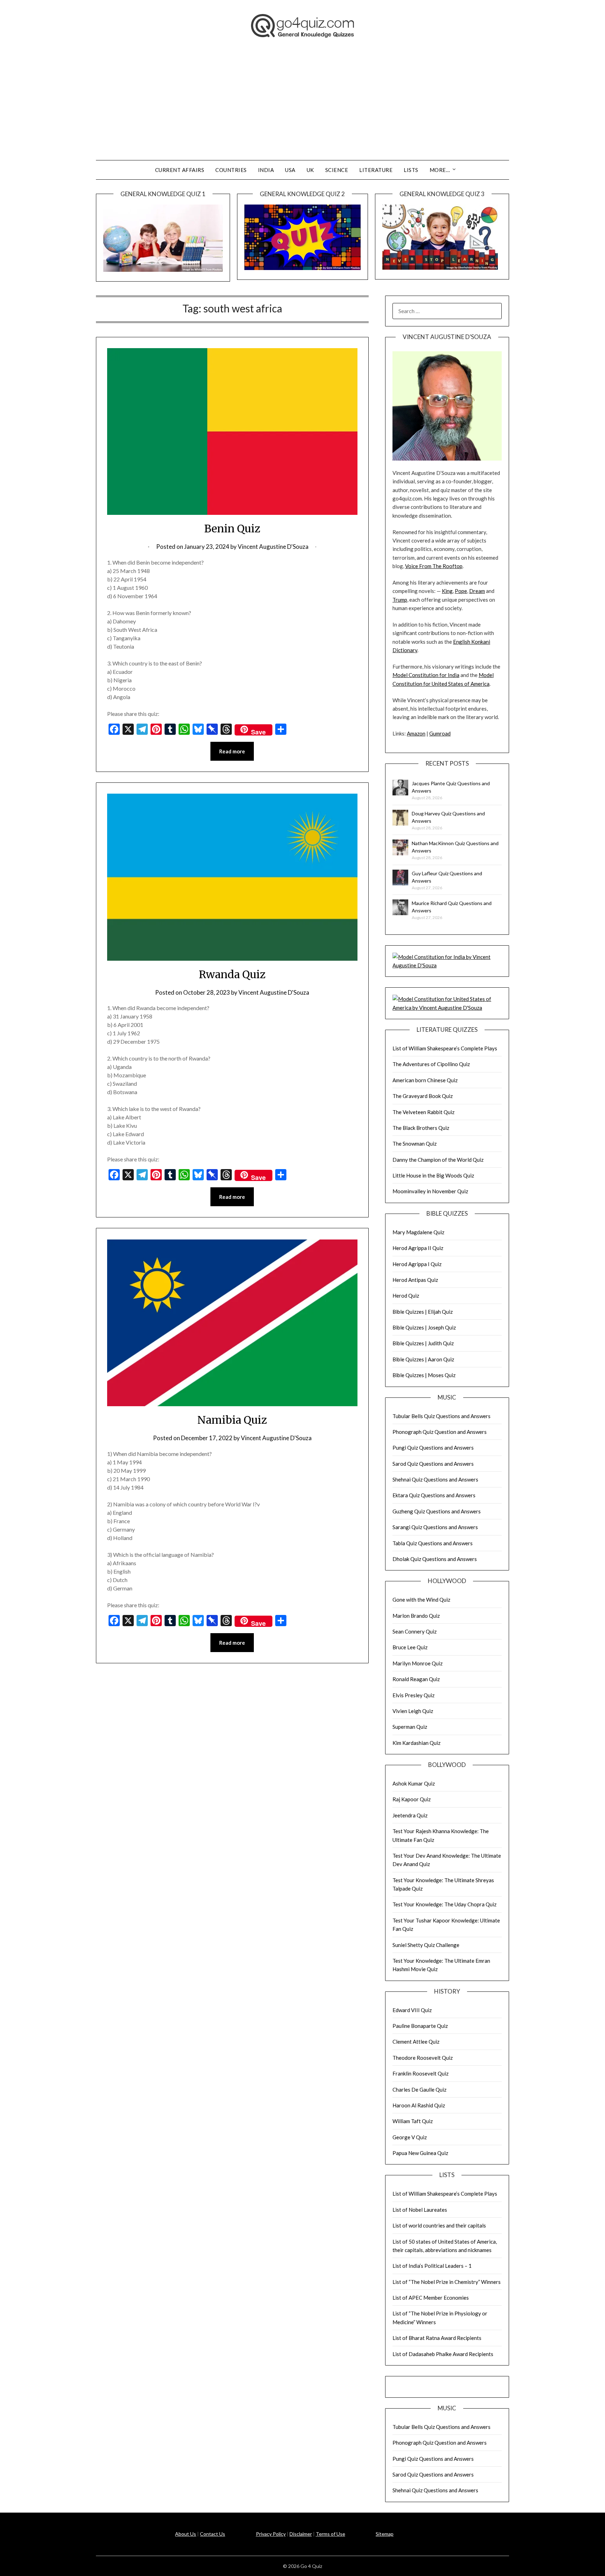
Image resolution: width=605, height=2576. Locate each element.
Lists (411, 170)
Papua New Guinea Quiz (420, 2153)
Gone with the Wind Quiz (421, 1600)
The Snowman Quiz (415, 1144)
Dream (477, 591)
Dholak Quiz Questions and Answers (435, 1559)
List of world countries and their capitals (439, 2225)
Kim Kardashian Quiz (416, 1743)
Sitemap (385, 2534)
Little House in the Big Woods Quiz (433, 1175)
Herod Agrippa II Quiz (418, 1248)
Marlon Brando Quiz (416, 1616)
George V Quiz (410, 2137)
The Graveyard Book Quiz (423, 1096)
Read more (232, 751)
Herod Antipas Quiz (415, 1280)
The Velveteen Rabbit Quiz (423, 1112)
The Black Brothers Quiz (421, 1128)
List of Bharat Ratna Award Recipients (437, 2338)
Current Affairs (180, 170)
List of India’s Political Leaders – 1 (432, 2266)
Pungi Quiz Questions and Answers (433, 1448)
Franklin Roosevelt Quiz (420, 2073)
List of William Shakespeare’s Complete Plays (445, 1048)
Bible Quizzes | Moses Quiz (424, 1375)
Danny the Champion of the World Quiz (438, 1160)
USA (290, 170)
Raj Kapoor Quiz (412, 1799)
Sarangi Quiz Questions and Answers (435, 1527)
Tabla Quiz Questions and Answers (433, 1543)
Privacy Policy (271, 2534)
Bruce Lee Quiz (410, 1647)
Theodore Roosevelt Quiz (423, 2058)
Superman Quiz (410, 1727)
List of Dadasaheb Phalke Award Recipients (443, 2354)
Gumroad (440, 733)
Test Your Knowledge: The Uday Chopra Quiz (444, 1904)
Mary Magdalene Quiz (418, 1232)
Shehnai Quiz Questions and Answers (435, 1479)
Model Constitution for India (426, 675)
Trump (400, 600)
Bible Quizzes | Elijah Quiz (423, 1312)
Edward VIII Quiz (412, 2010)
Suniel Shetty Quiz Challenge (426, 1945)
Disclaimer (301, 2534)
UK (310, 170)
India (266, 170)
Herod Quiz (406, 1296)
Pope (461, 591)
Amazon (416, 733)
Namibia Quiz (232, 1420)
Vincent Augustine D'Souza (273, 547)
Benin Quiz (232, 529)
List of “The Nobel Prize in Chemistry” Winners (447, 2282)
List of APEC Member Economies (431, 2298)
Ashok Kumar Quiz (414, 1783)
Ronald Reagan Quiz (416, 1679)
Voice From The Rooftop (434, 566)
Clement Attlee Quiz (416, 2042)
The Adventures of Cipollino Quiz (431, 1064)
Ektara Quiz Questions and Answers (434, 1495)
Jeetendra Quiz (410, 1815)
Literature (376, 170)
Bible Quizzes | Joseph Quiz (424, 1327)
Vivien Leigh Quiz (413, 1711)
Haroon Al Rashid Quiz (419, 2105)
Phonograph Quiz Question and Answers (440, 1432)
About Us (186, 2534)
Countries (231, 170)
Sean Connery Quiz (415, 1631)
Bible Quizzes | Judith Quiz (423, 1343)
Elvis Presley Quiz (413, 1695)
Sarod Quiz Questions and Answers (433, 1464)
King (447, 591)
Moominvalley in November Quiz (430, 1191)
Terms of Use (331, 2534)
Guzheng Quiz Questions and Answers (437, 1511)
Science (337, 170)
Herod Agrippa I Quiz (417, 1264)
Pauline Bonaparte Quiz (420, 2026)
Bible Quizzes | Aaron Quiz (423, 1359)
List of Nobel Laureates (420, 2210)
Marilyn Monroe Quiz (418, 1663)
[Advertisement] (302, 108)
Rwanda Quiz (232, 974)
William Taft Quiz (413, 2121)
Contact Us (213, 2534)
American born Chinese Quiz (425, 1080)
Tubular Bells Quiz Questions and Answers (441, 1416)
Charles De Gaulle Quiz (419, 2090)
